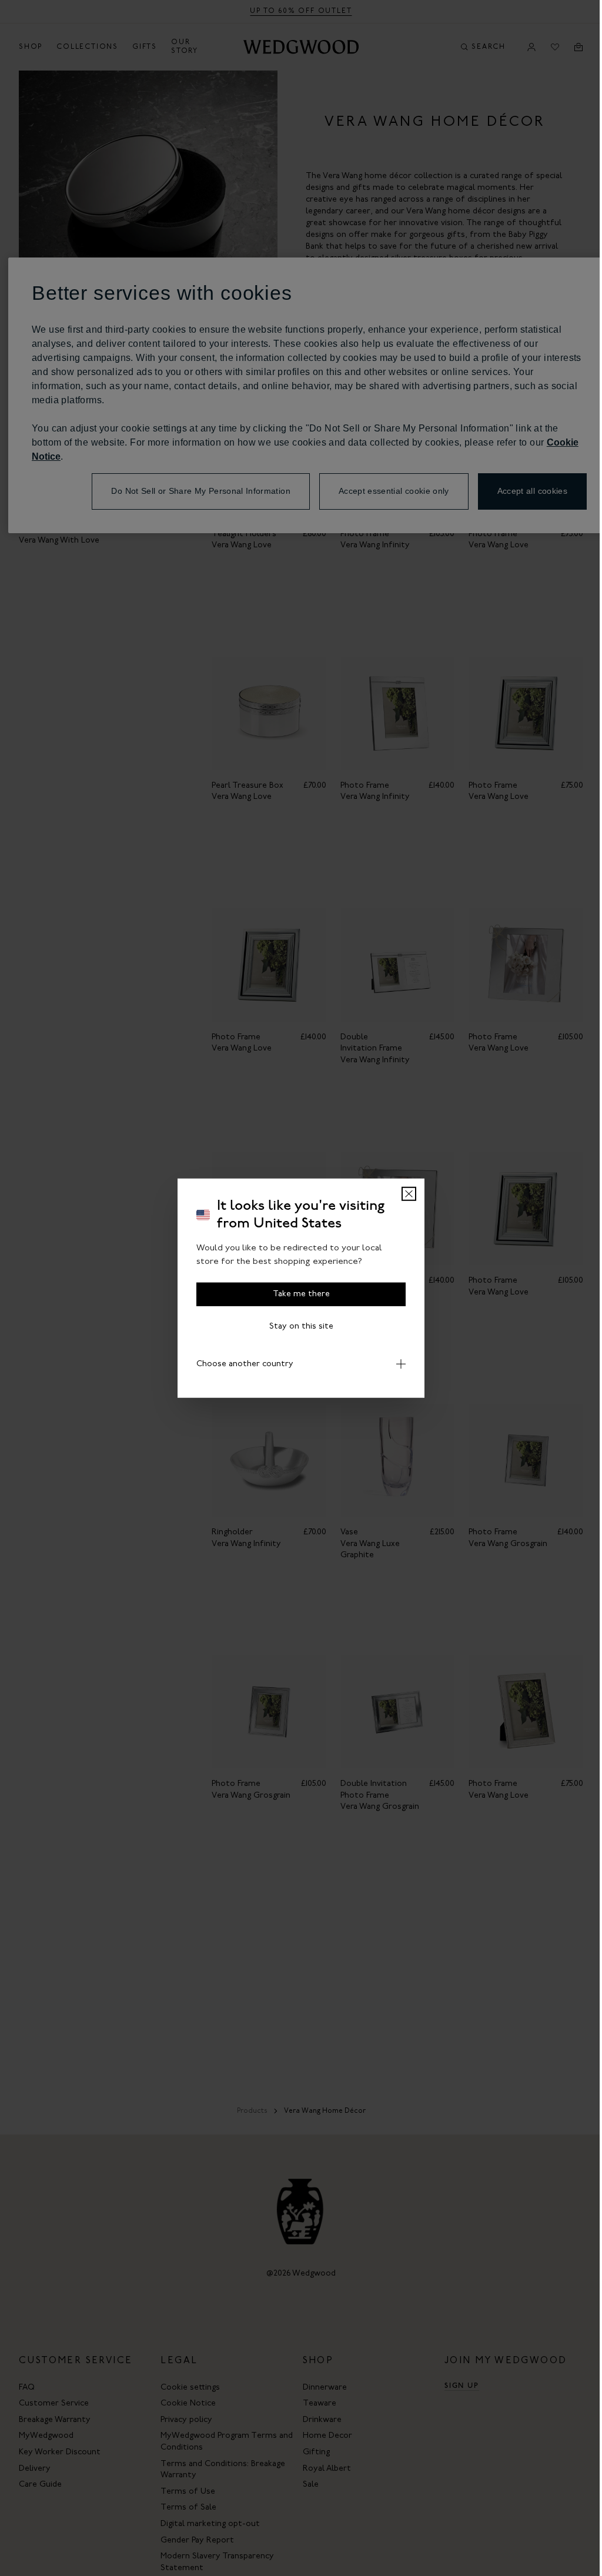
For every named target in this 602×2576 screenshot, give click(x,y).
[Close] (409, 1194)
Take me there (301, 1294)
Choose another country (241, 1364)
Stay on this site (301, 1327)
